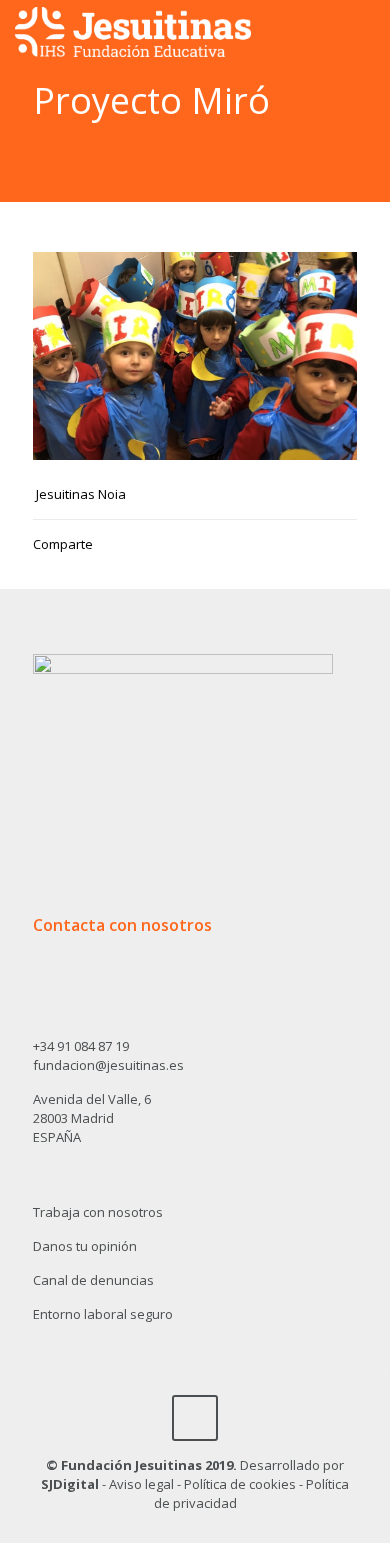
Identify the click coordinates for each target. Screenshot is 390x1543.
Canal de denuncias (93, 1280)
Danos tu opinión (85, 1246)
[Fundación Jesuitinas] (133, 30)
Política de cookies (240, 1484)
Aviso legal (141, 1484)
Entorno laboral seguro (103, 1314)
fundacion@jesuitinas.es (108, 1065)
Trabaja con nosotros (98, 1212)
